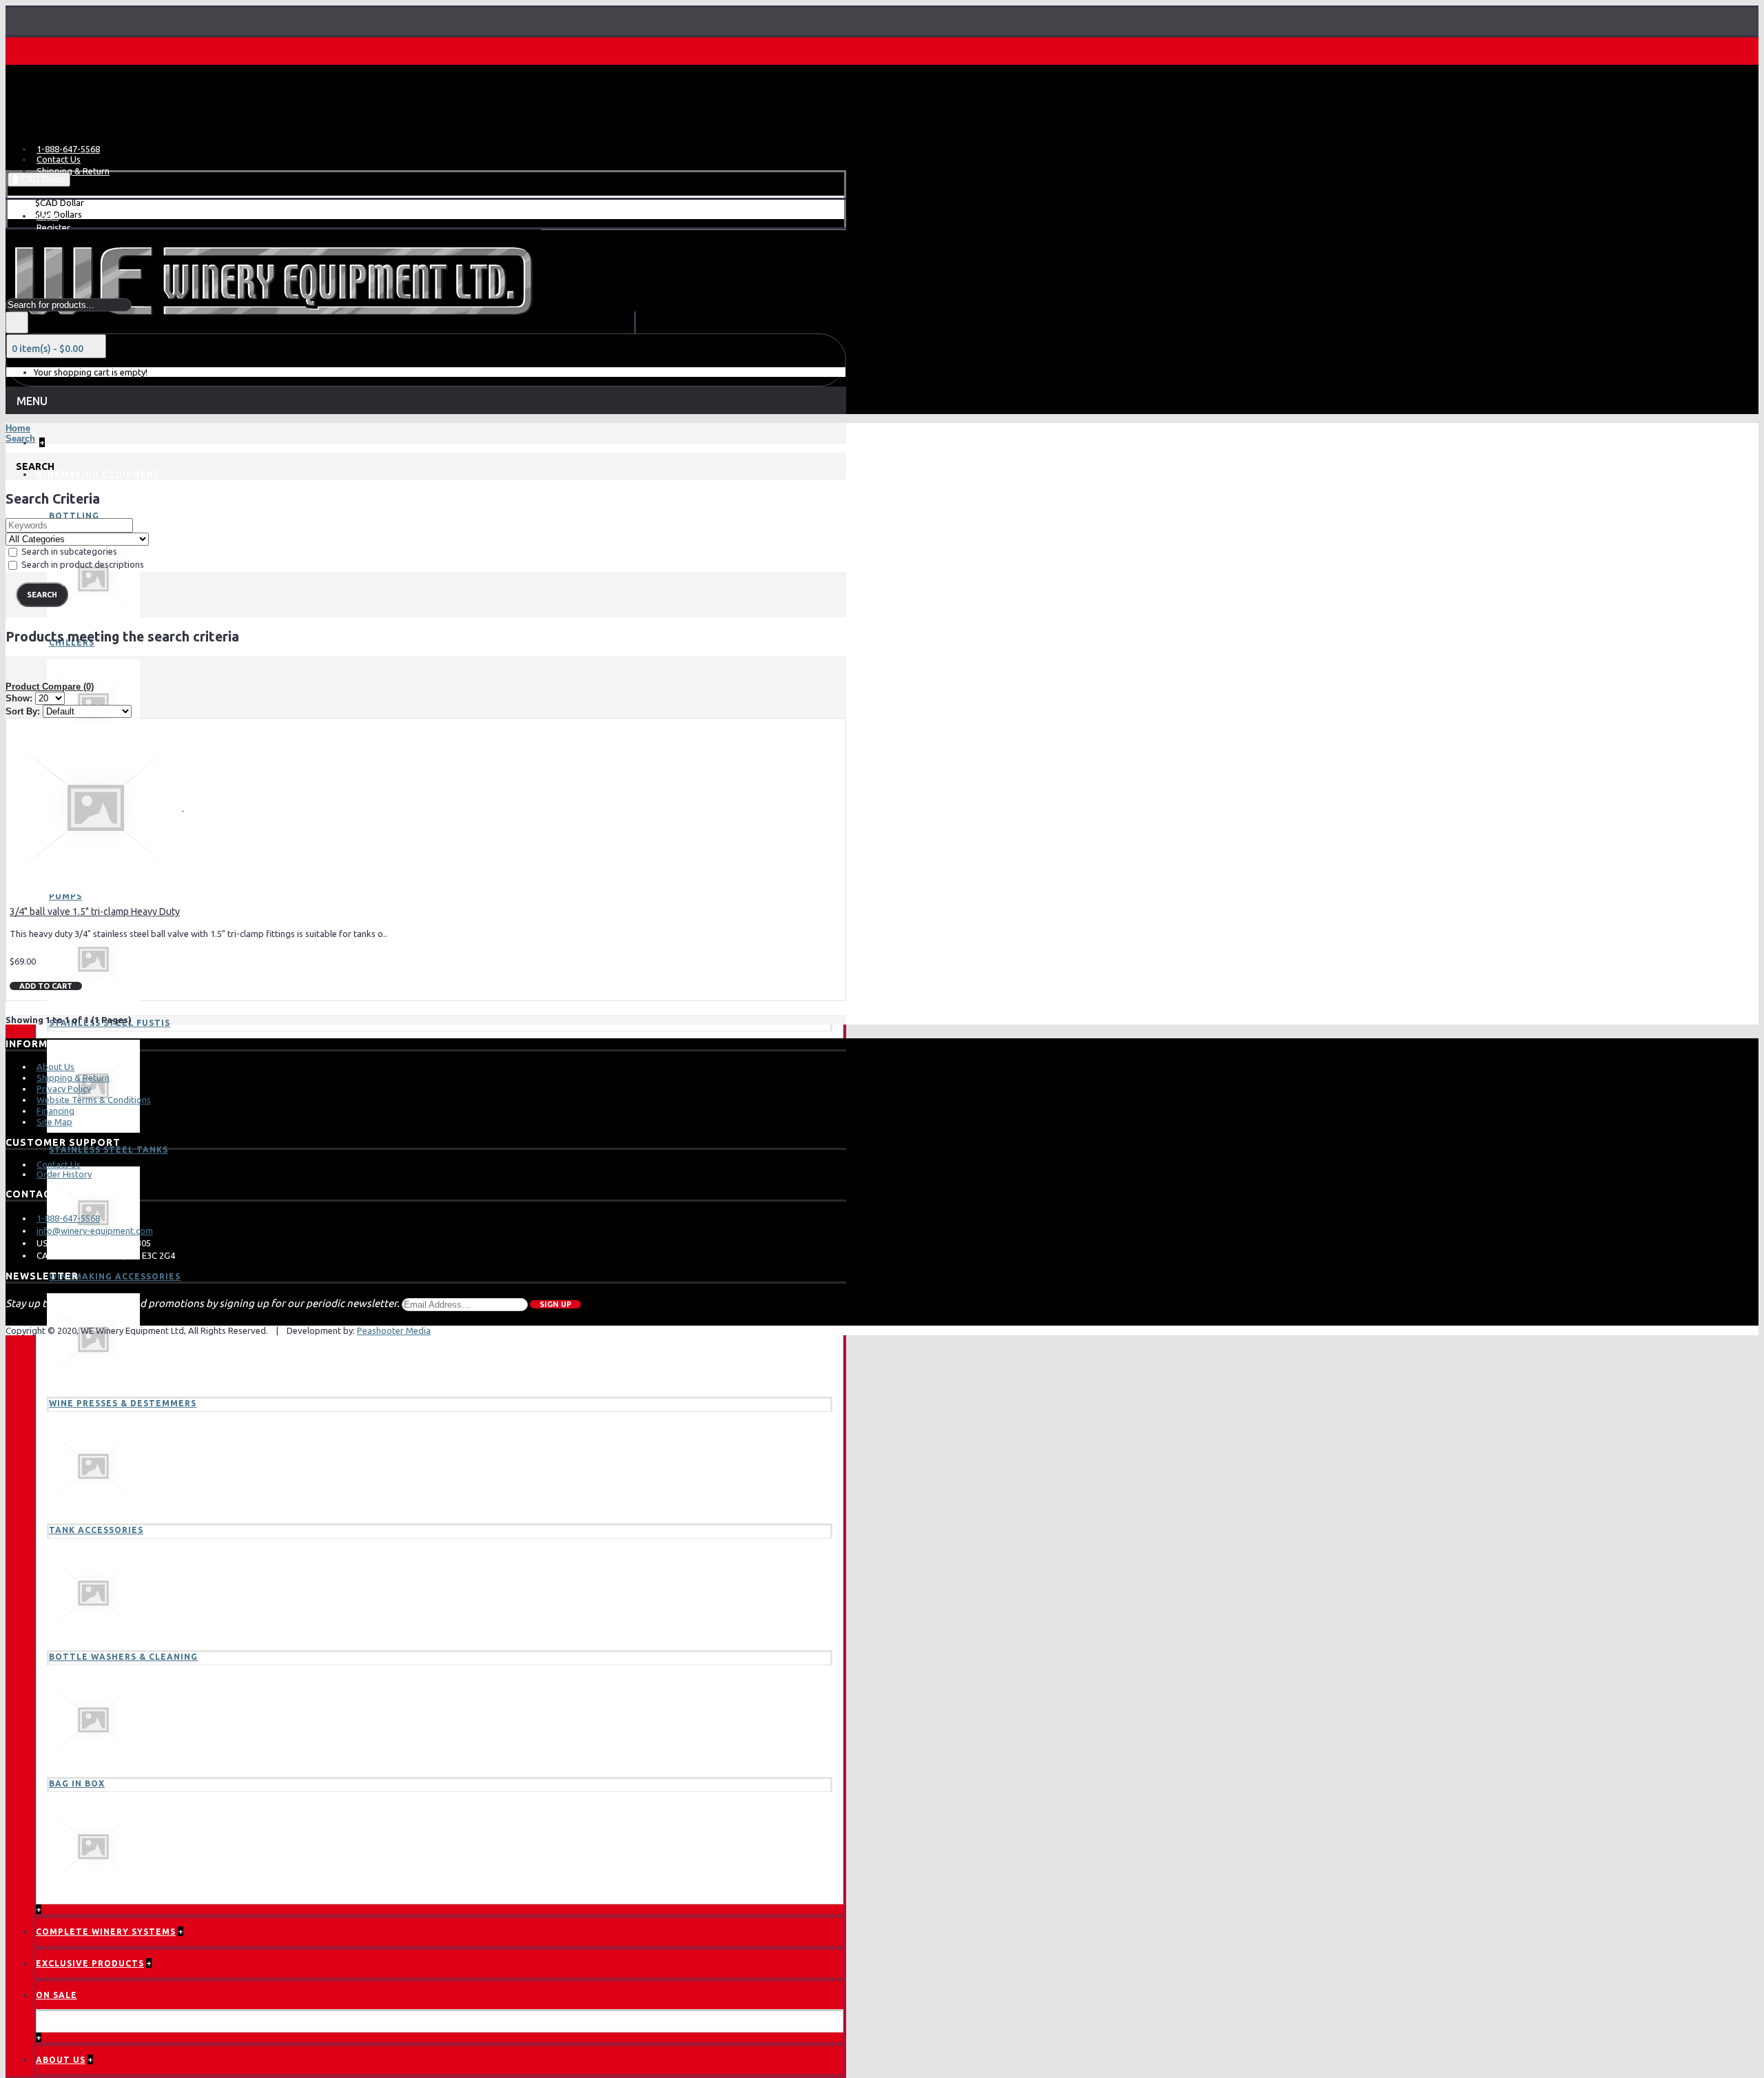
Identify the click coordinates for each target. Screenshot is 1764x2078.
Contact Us (59, 1164)
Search (20, 439)
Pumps (65, 896)
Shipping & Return (73, 1078)
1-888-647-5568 (68, 1218)
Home (18, 428)
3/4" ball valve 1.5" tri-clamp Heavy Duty (95, 912)
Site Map (54, 1122)
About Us (55, 1067)
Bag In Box (77, 1783)
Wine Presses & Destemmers (123, 1403)
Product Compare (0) (50, 687)
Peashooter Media (394, 1330)
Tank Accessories (96, 1530)
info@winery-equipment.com (95, 1231)
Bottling (74, 516)
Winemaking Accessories (115, 1276)
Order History (64, 1174)
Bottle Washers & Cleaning (123, 1657)
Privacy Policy (64, 1089)
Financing (55, 1111)
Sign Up (555, 1304)
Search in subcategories (68, 551)
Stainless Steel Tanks (109, 1150)
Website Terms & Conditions (94, 1100)
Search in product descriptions (82, 564)
